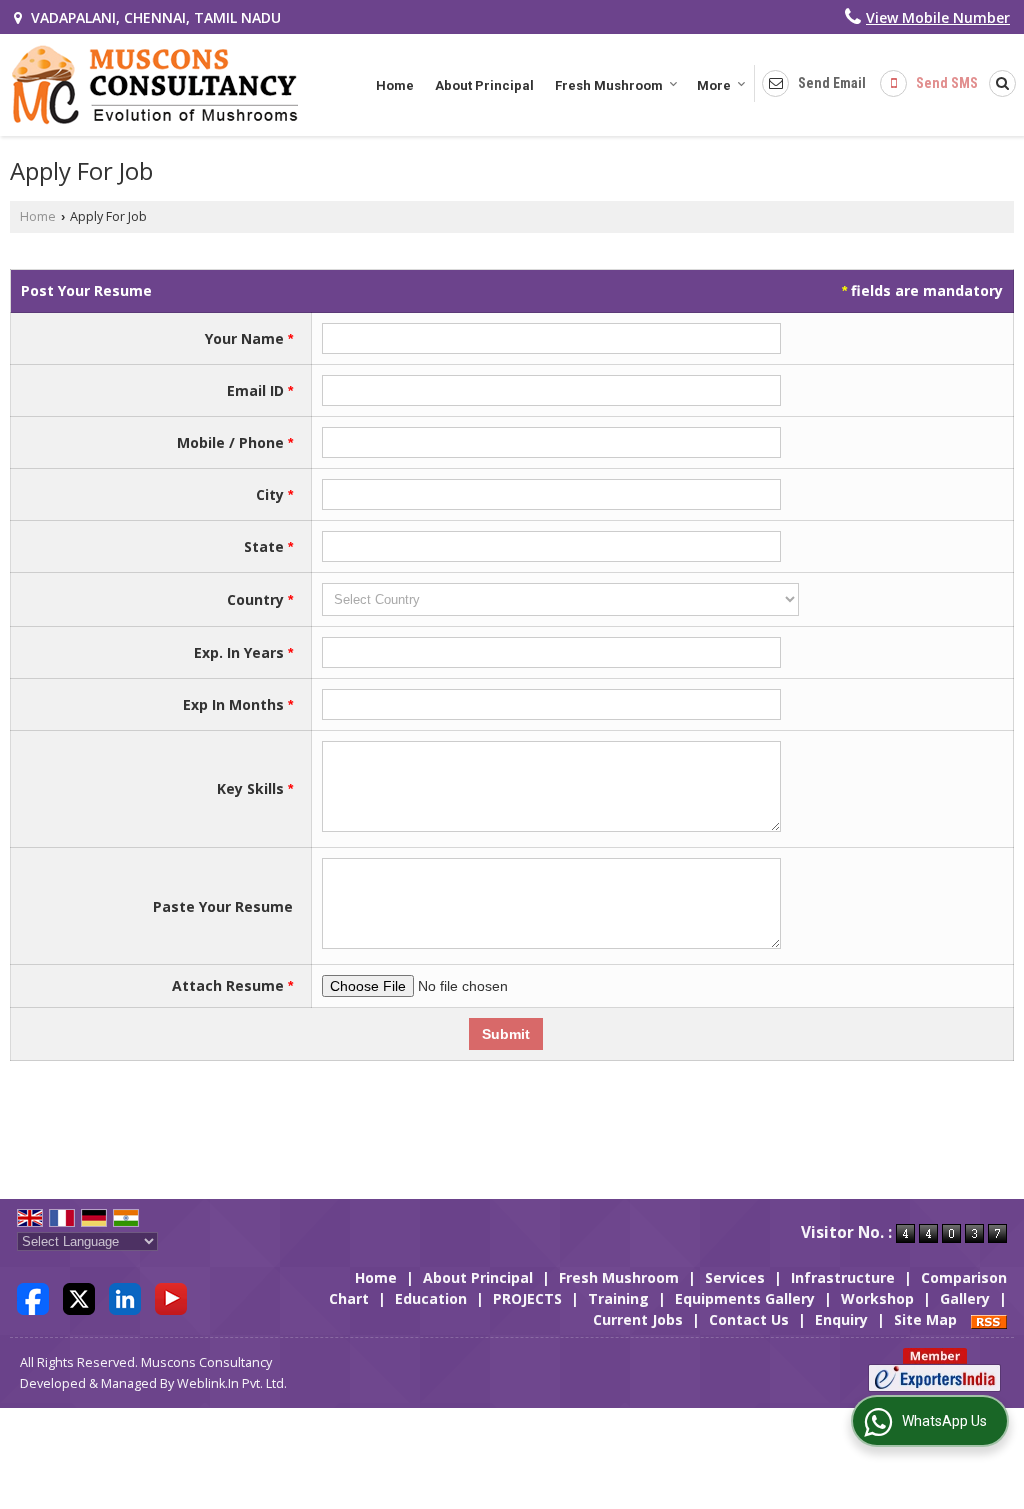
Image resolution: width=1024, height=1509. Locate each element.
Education (431, 1298)
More (714, 85)
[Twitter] (79, 1297)
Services (735, 1277)
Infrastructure (843, 1277)
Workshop (877, 1298)
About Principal (484, 85)
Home (395, 85)
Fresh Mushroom (609, 85)
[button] (938, 17)
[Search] (999, 83)
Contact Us (749, 1319)
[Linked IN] (125, 1297)
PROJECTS (527, 1298)
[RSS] (989, 1319)
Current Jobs (638, 1319)
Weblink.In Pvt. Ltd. (232, 1383)
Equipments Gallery (745, 1298)
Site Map (925, 1319)
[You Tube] (171, 1297)
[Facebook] (33, 1297)
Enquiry (841, 1319)
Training (618, 1298)
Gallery (965, 1298)
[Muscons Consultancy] (154, 85)
